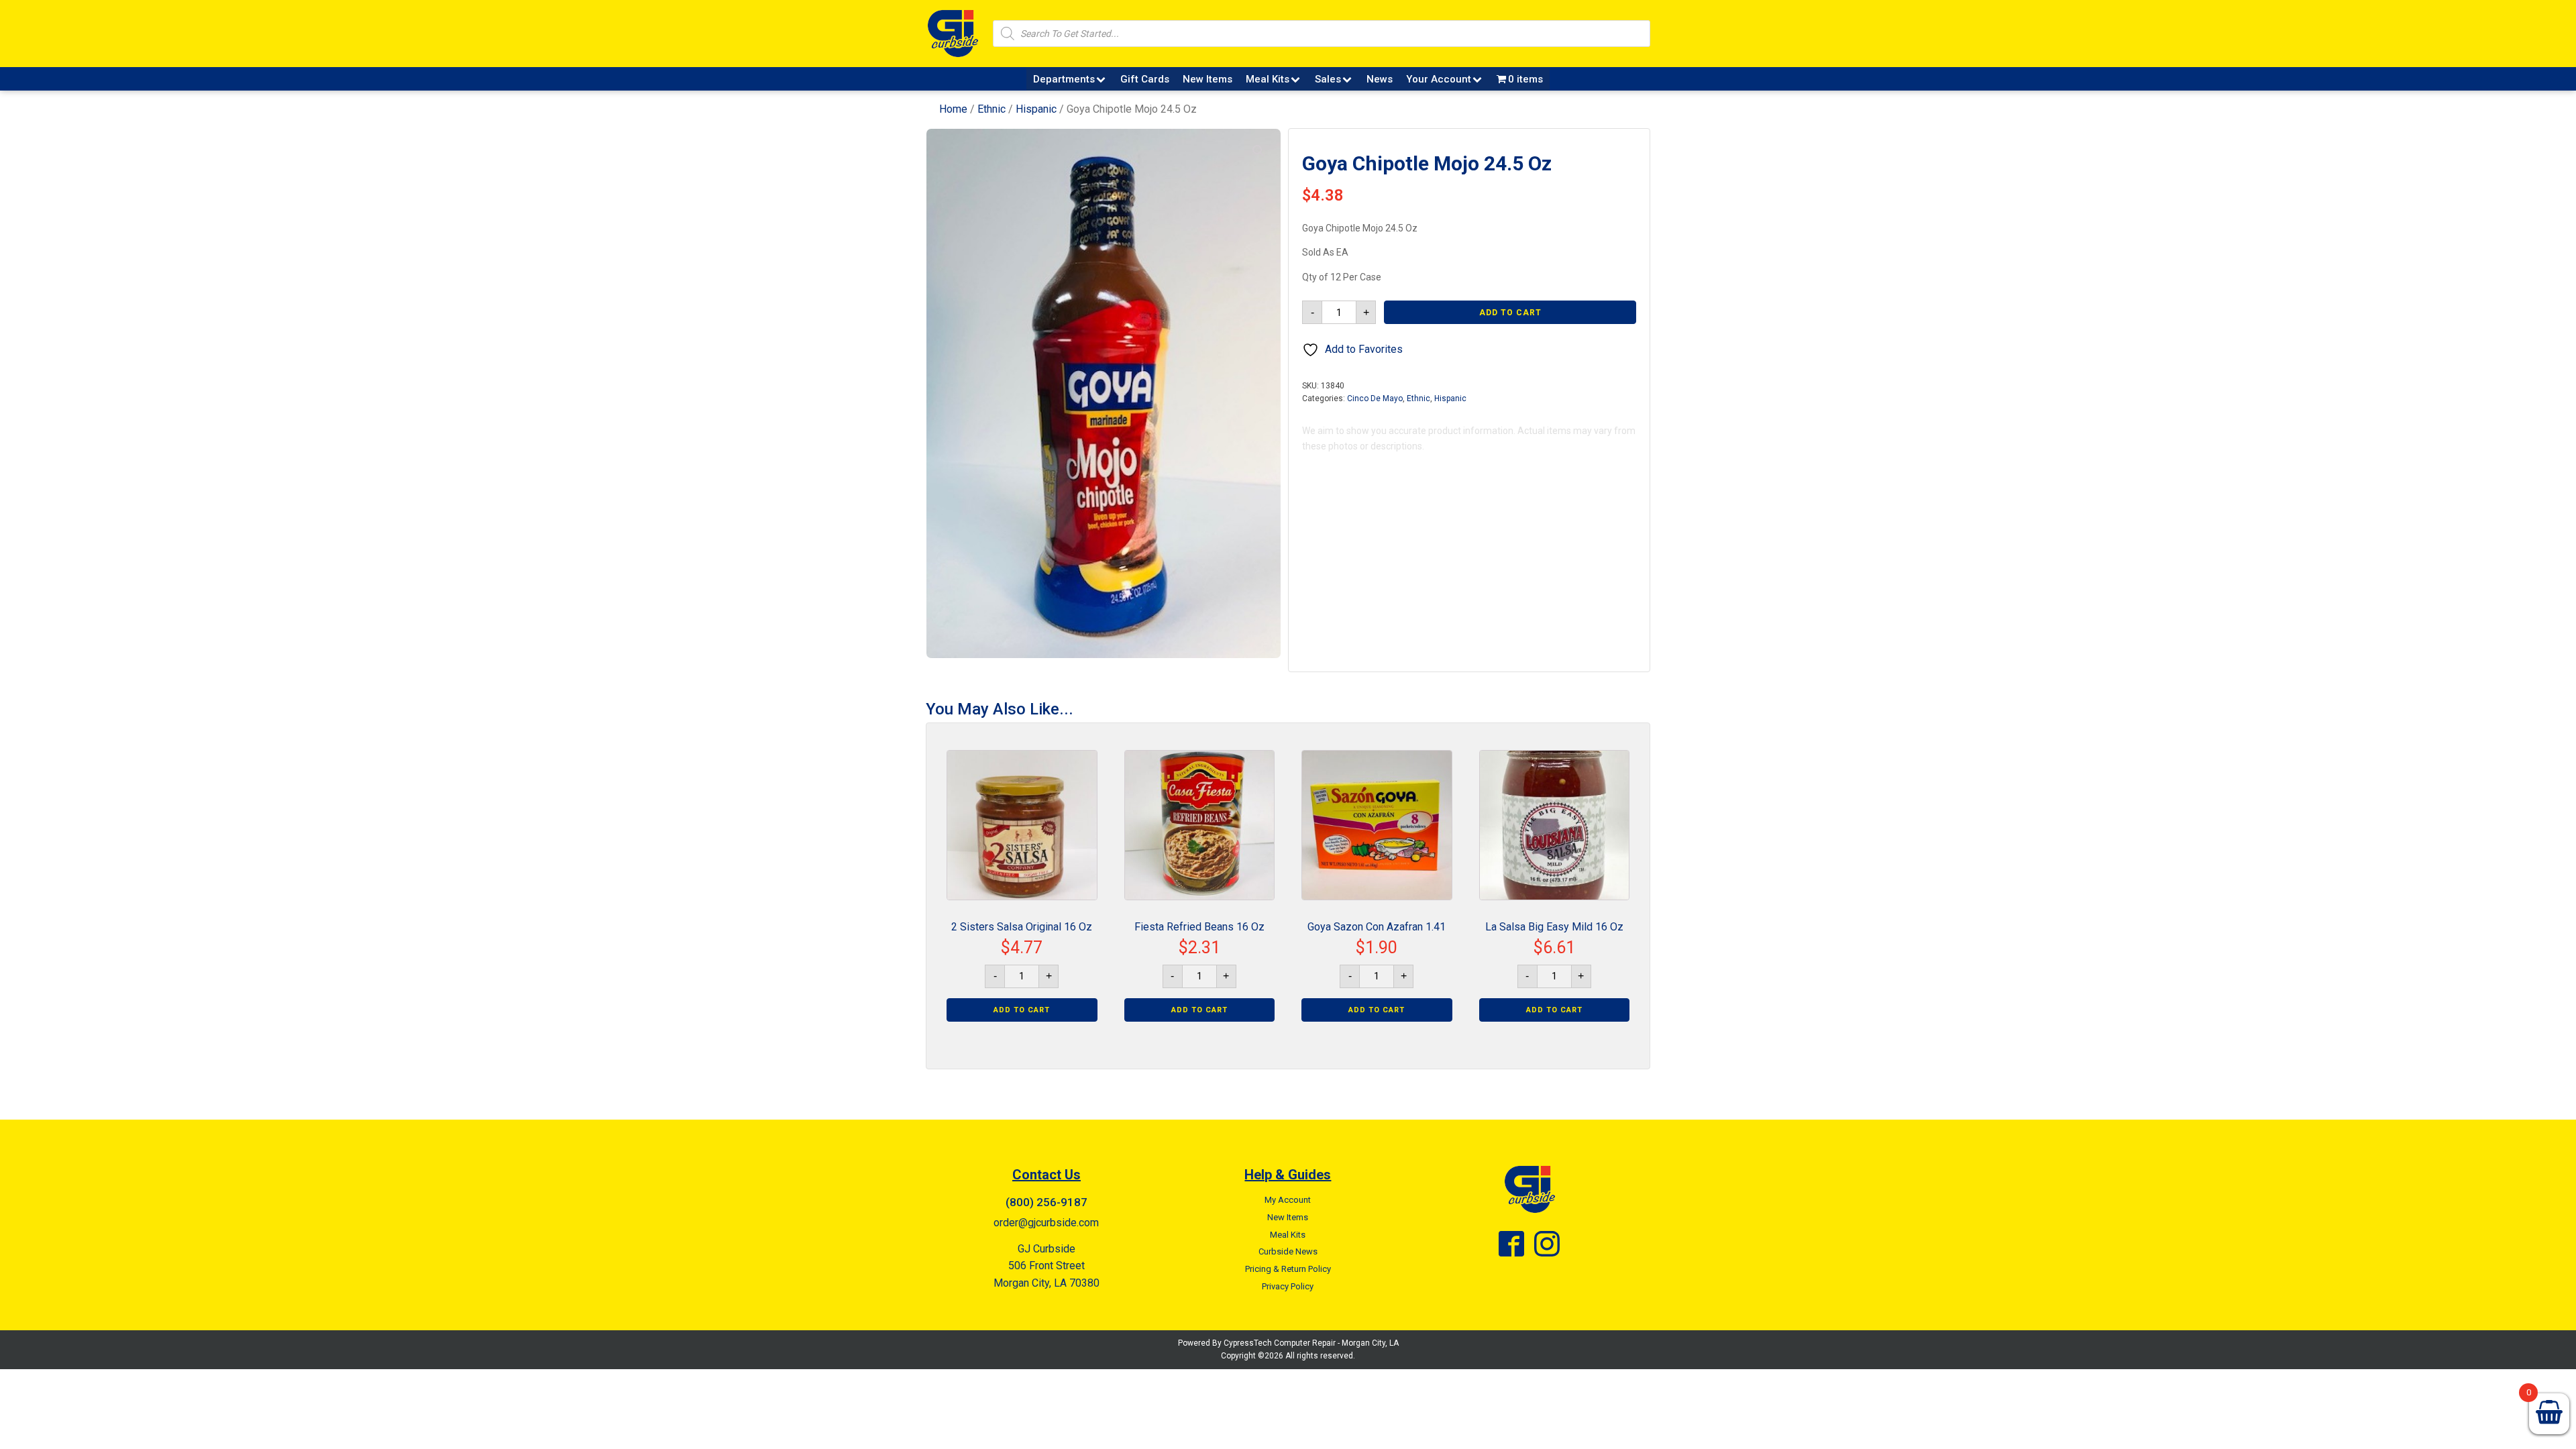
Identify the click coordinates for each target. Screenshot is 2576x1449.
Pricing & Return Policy (1288, 1269)
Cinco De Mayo (1375, 398)
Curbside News (1288, 1251)
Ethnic (991, 109)
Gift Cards (1145, 79)
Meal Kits (1268, 79)
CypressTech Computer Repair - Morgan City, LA (1311, 1343)
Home (953, 109)
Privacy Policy (1288, 1286)
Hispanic (1036, 109)
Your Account (1439, 79)
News (1380, 79)
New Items (1207, 79)
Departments (1064, 79)
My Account (1288, 1200)
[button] (1258, 151)
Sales (1328, 79)
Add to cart (1510, 313)
